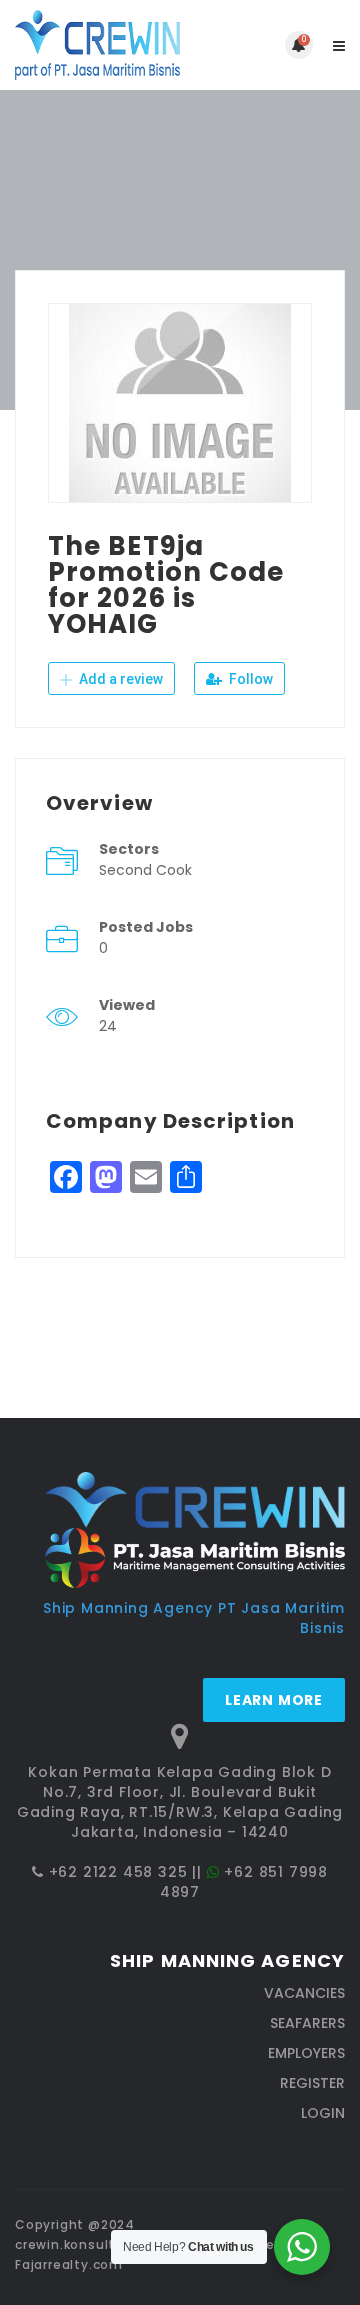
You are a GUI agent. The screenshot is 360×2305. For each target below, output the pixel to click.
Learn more (274, 1700)
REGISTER (312, 2083)
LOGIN (323, 2113)
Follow (249, 679)
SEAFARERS (307, 2023)
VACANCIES (304, 1993)
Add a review (119, 679)
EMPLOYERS (306, 2053)
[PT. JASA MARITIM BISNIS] (97, 45)
